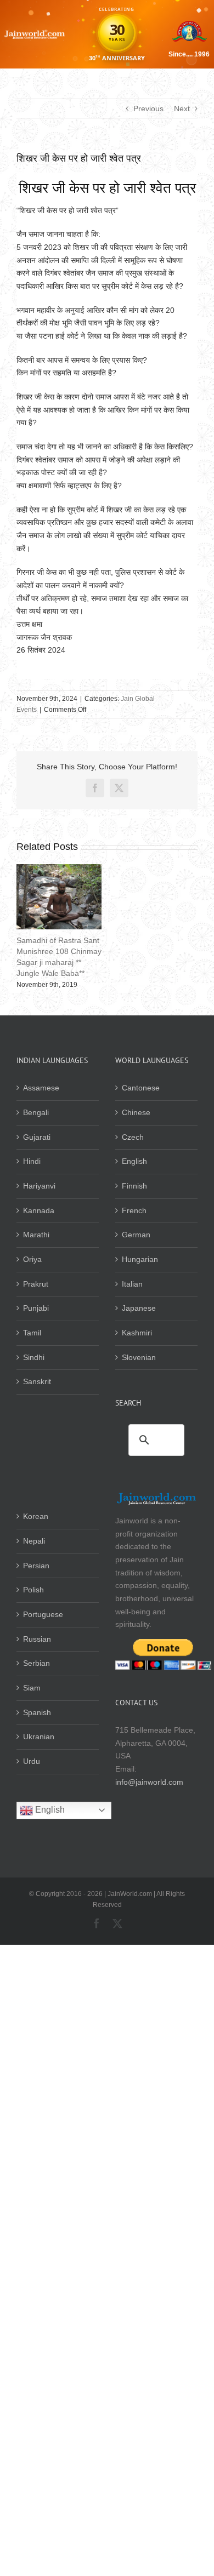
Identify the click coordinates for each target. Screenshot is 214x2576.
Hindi (32, 1161)
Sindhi (34, 1357)
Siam (32, 1688)
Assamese (41, 1088)
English (134, 1161)
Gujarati (37, 1137)
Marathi (36, 1235)
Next (182, 108)
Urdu (32, 1761)
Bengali (36, 1112)
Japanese (139, 1308)
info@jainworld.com (149, 1782)
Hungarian (140, 1259)
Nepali (34, 1541)
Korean (36, 1516)
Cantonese (141, 1088)
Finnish (134, 1186)
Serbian (36, 1663)
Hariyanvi (39, 1186)
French (134, 1210)
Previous (148, 108)
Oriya (32, 1259)
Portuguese (43, 1614)
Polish (33, 1590)
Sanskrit (37, 1381)
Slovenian (139, 1357)
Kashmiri (137, 1333)
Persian (36, 1566)
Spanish (37, 1712)
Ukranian (39, 1737)
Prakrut (36, 1284)
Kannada (39, 1210)
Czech (133, 1137)
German (136, 1235)
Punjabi (36, 1308)
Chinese (136, 1112)
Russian (37, 1639)
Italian (132, 1284)
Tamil (32, 1333)
